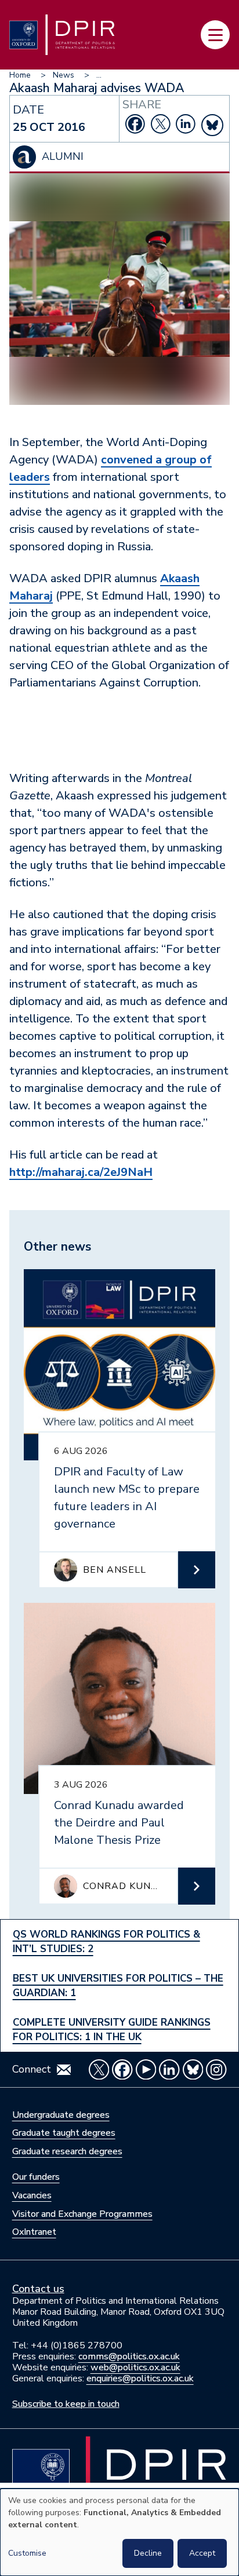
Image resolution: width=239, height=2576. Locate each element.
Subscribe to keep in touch (66, 2404)
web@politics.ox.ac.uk (135, 2367)
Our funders (36, 2177)
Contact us (38, 2289)
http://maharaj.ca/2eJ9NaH (81, 1172)
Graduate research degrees (67, 2151)
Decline (148, 2553)
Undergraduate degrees (61, 2115)
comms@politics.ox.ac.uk (129, 2356)
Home (20, 75)
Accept (202, 2553)
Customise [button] (27, 2553)
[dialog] (119, 2532)
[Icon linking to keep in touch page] (64, 2070)
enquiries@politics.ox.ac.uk (140, 2378)
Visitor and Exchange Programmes (82, 2214)
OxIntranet (34, 2232)
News (64, 75)
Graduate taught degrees (64, 2133)
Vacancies (32, 2195)
